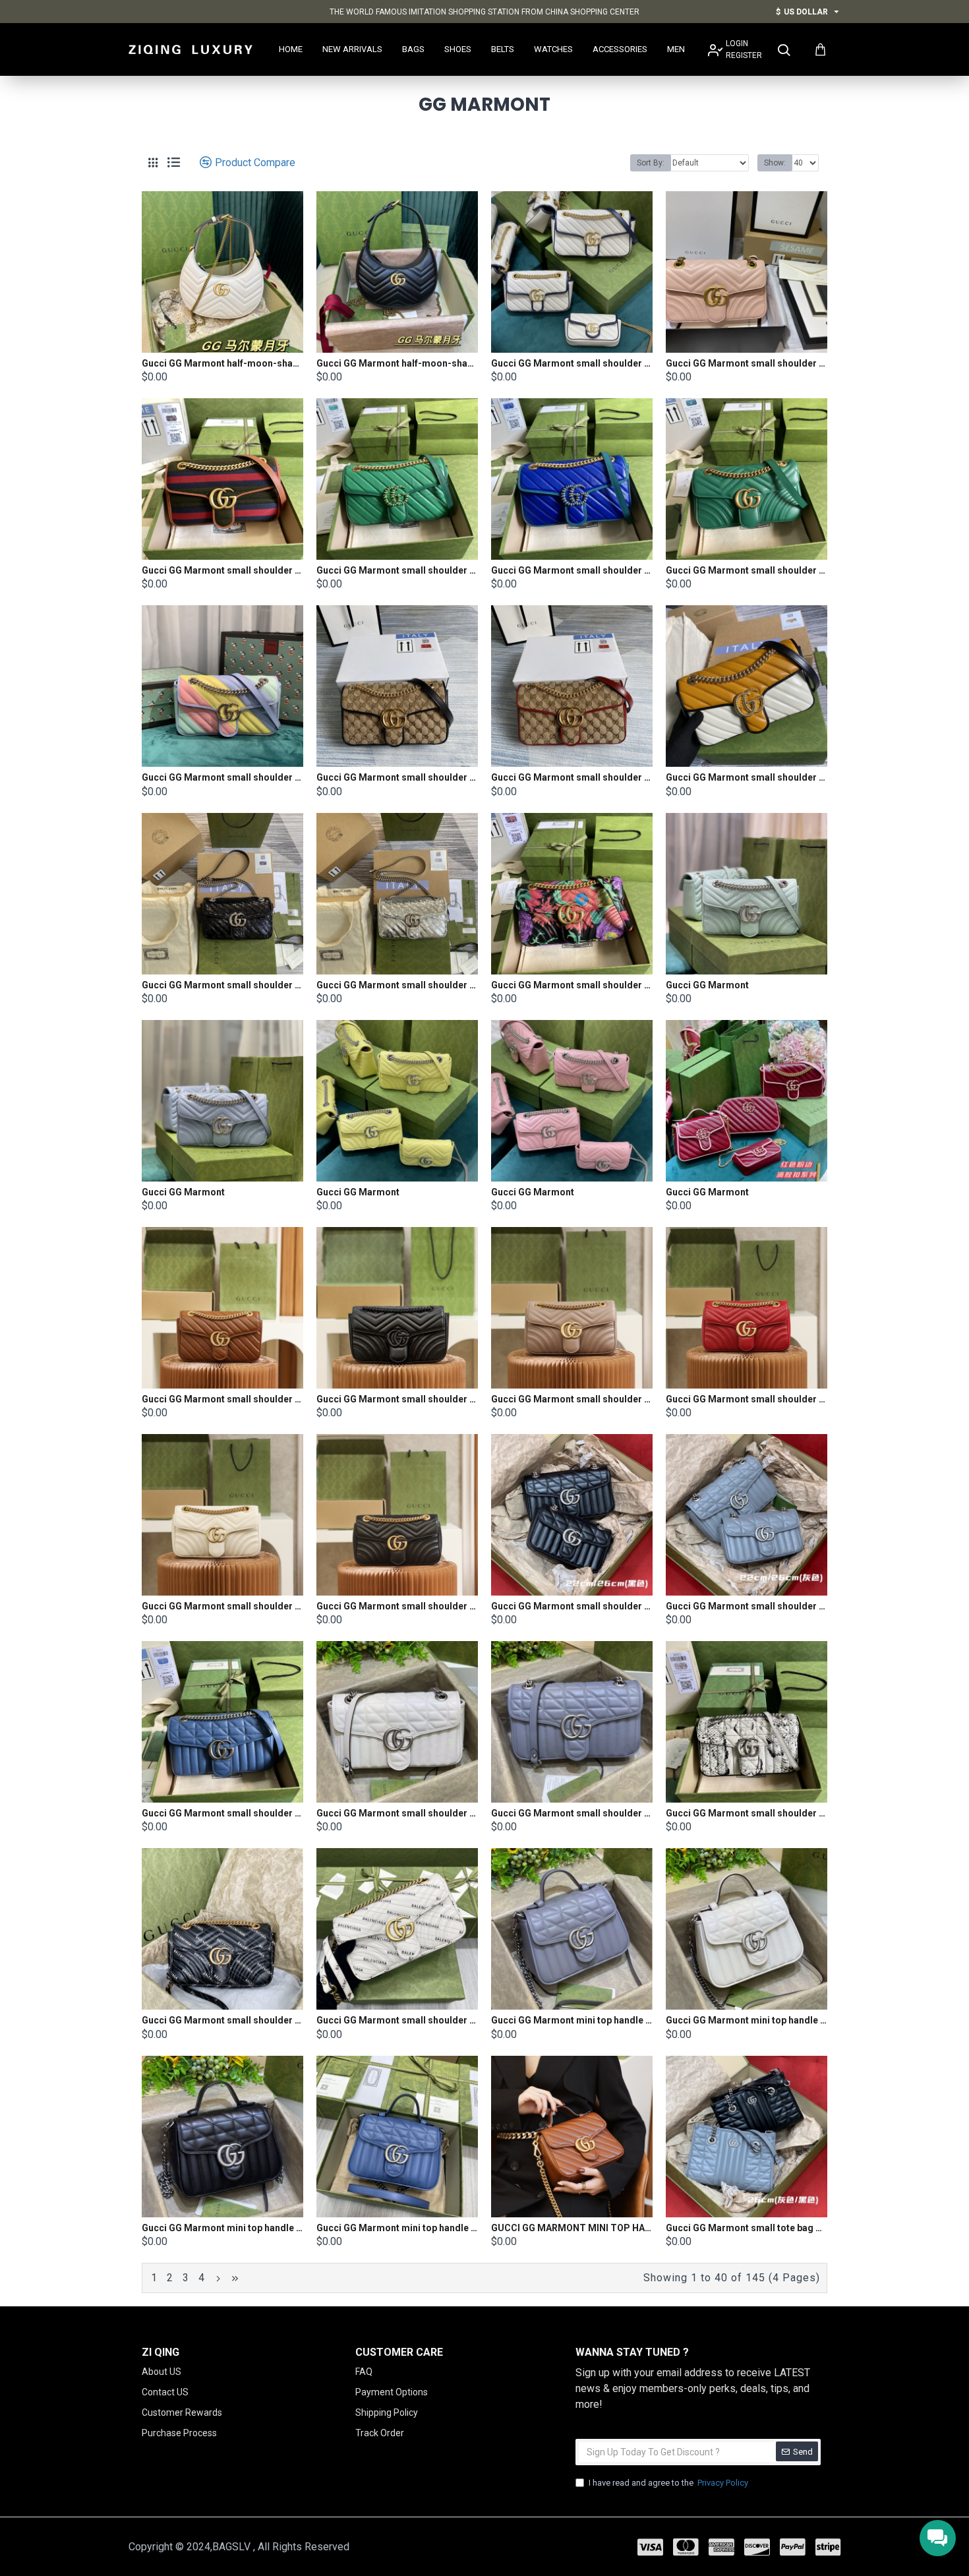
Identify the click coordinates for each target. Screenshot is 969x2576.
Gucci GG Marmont (707, 985)
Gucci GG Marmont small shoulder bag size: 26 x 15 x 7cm (572, 363)
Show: (775, 163)
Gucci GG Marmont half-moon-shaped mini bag (222, 363)
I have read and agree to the (668, 2483)
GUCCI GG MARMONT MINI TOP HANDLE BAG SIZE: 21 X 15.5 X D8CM (572, 2228)
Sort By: (651, 163)
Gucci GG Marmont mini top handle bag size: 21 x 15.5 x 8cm (572, 2020)
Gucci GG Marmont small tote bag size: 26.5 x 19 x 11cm (747, 2228)
